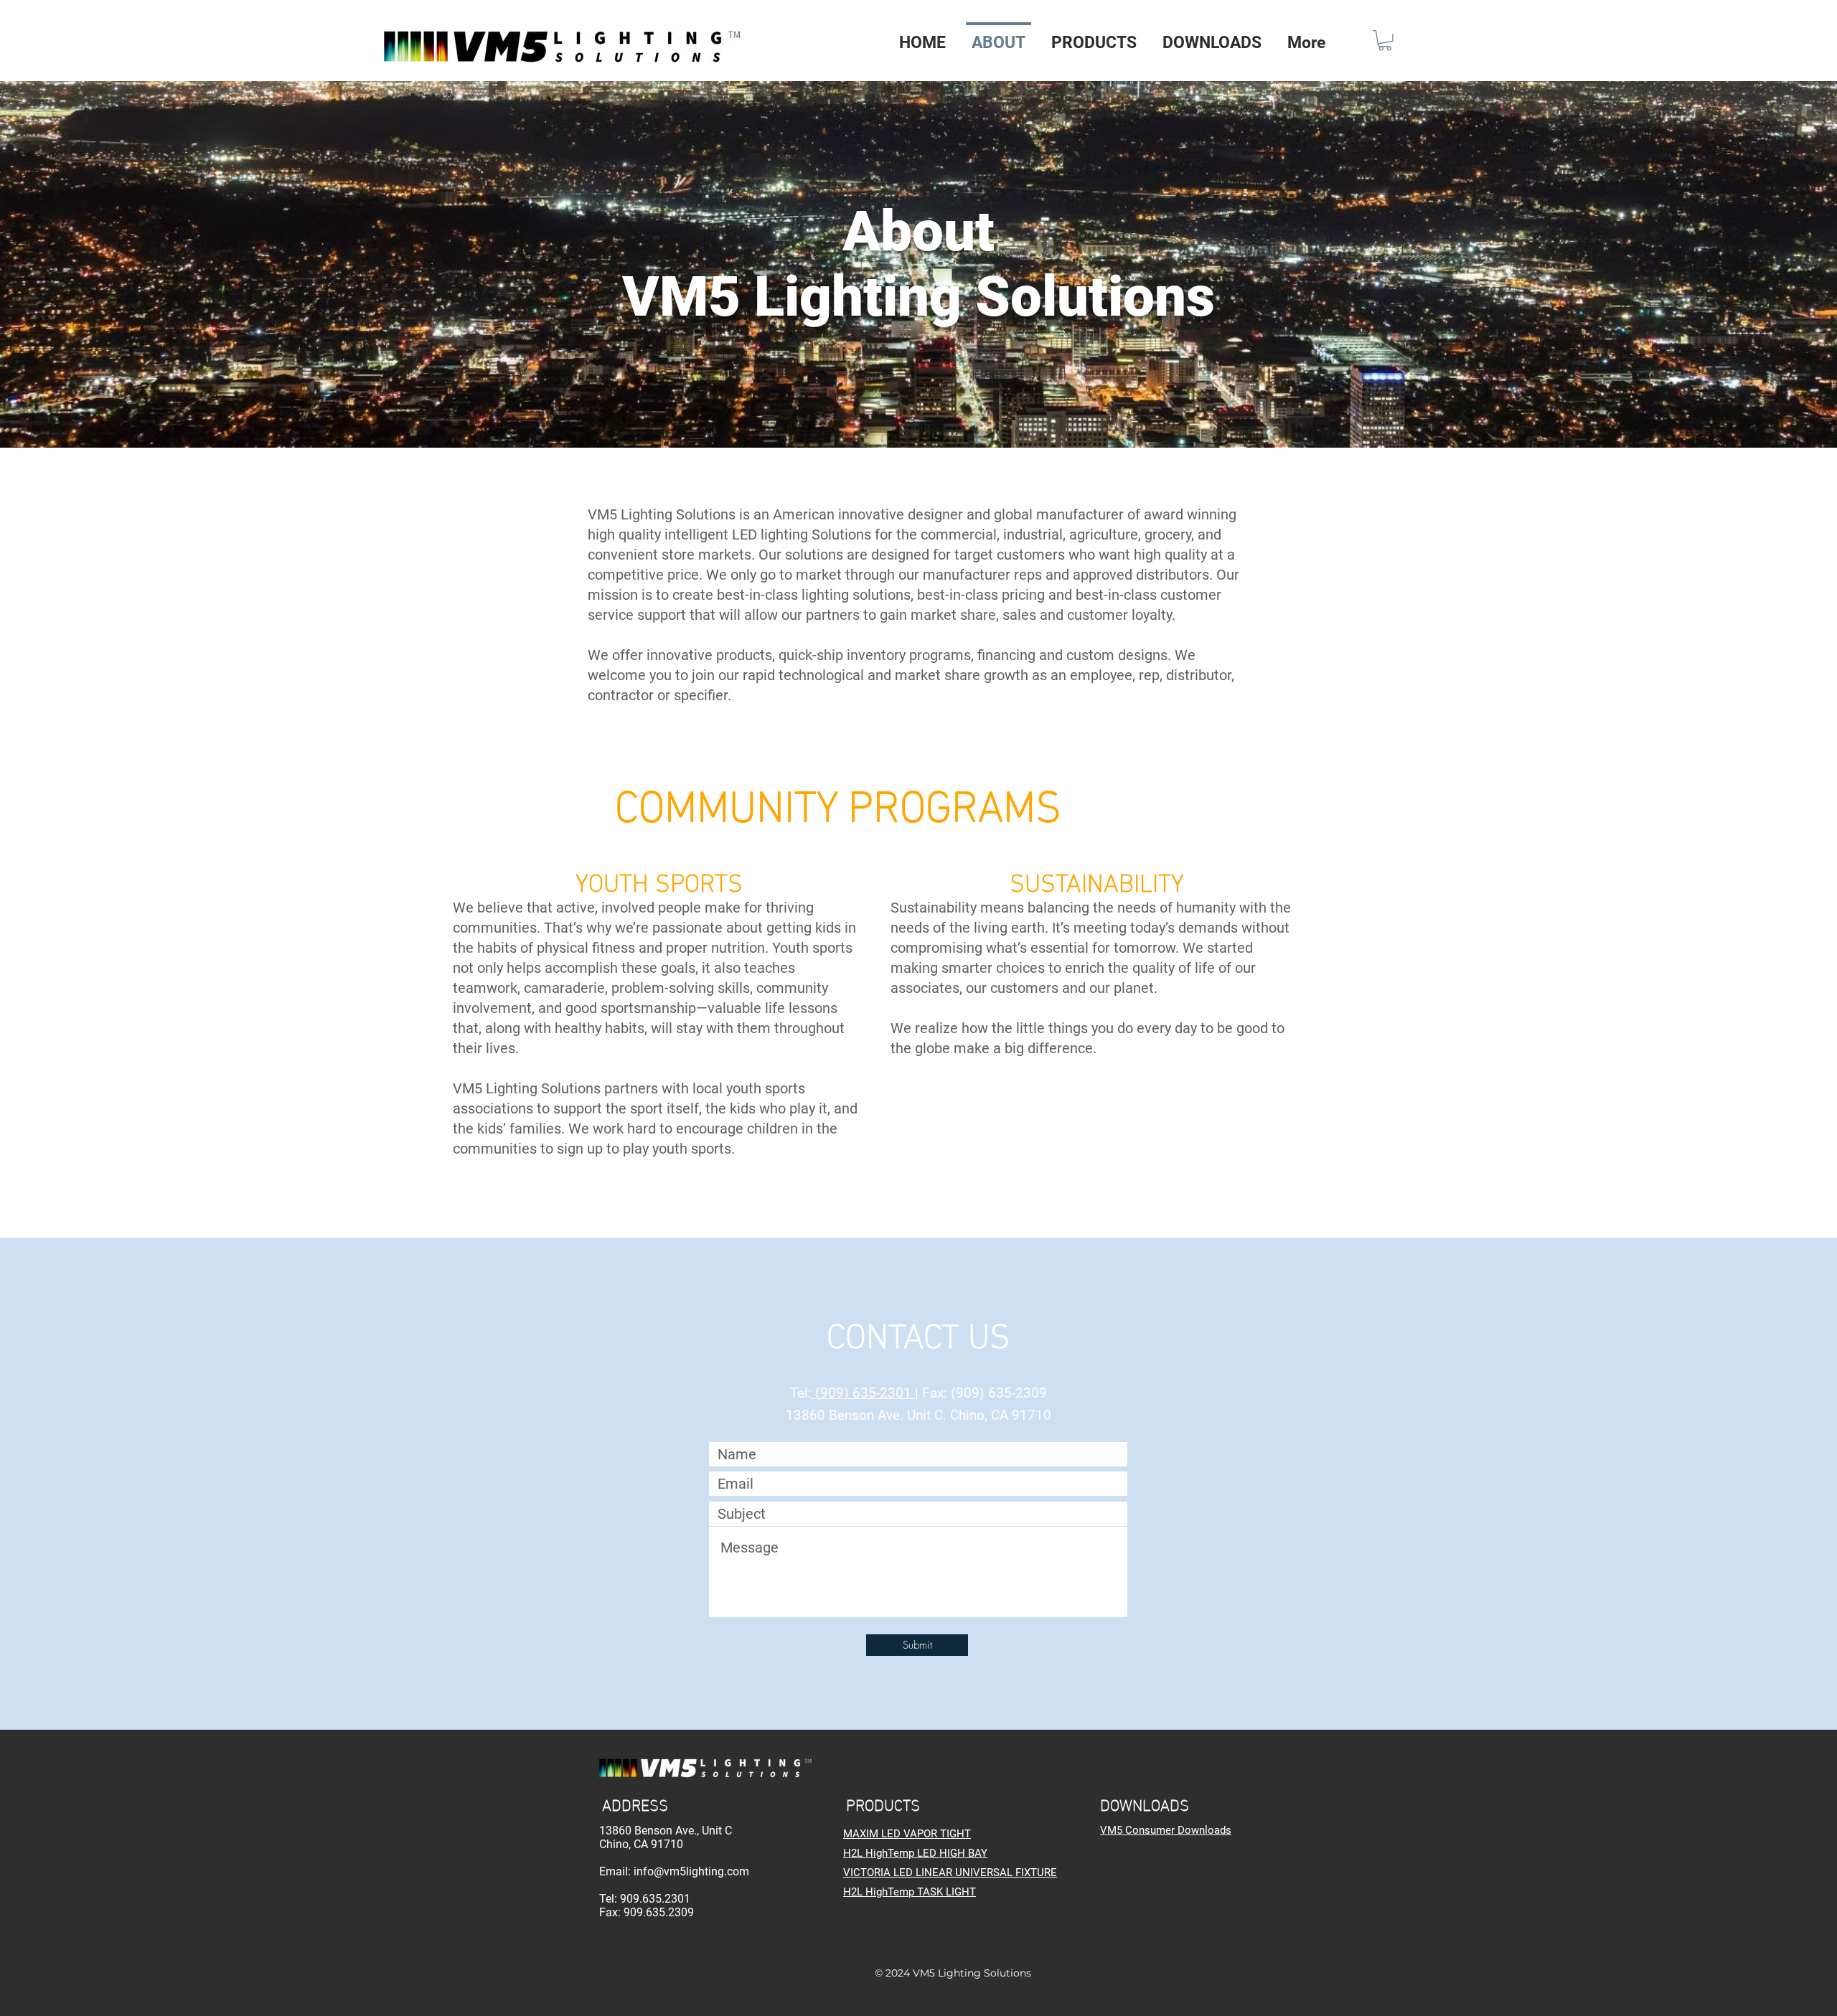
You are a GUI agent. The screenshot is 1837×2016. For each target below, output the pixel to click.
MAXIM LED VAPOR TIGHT (907, 1834)
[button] (1094, 37)
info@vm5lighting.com (691, 1871)
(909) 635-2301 (863, 1393)
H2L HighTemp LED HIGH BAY (915, 1853)
